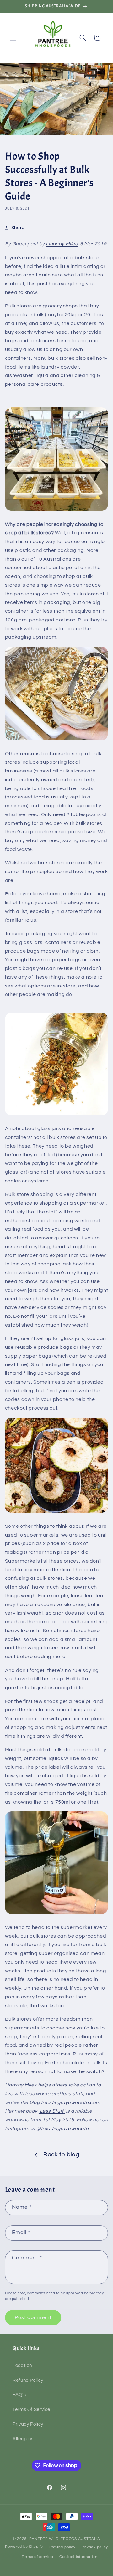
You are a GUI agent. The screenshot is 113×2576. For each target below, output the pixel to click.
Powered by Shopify (24, 2547)
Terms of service (38, 2557)
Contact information (78, 2557)
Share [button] (18, 228)
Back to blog (61, 2155)
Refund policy (62, 2547)
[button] (13, 38)
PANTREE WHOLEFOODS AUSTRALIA (65, 2539)
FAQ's (19, 2395)
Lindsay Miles (62, 244)
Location (22, 2366)
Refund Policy (28, 2380)
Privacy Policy (28, 2424)
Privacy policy (95, 2547)
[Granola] (56, 1512)
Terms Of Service (31, 2409)
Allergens (23, 2439)
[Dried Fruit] (56, 510)
